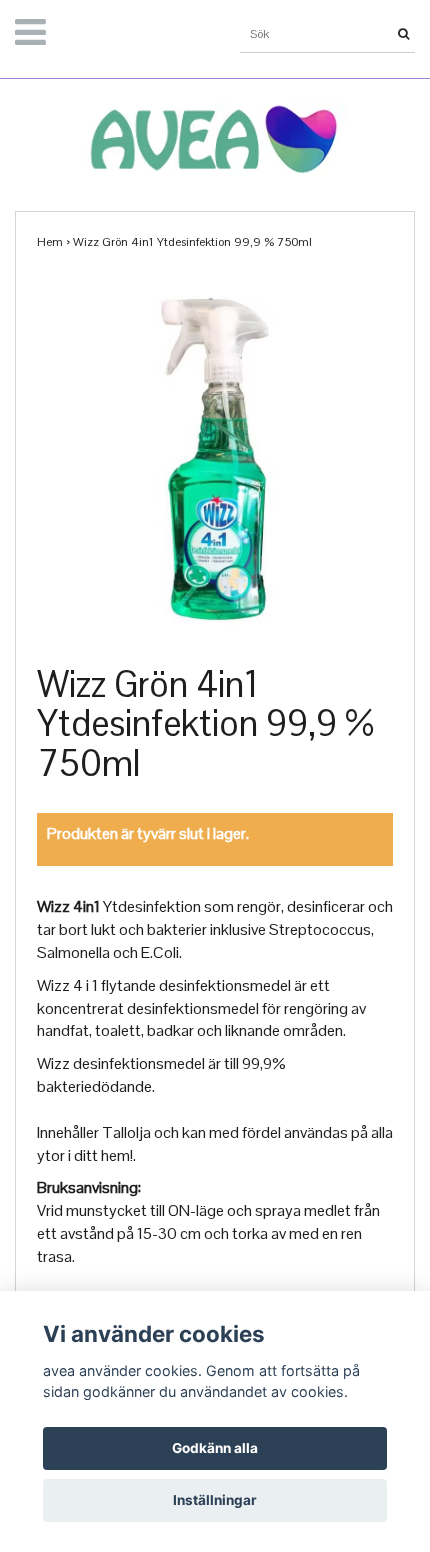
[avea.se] (215, 133)
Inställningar (215, 1500)
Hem (50, 242)
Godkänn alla (215, 1448)
